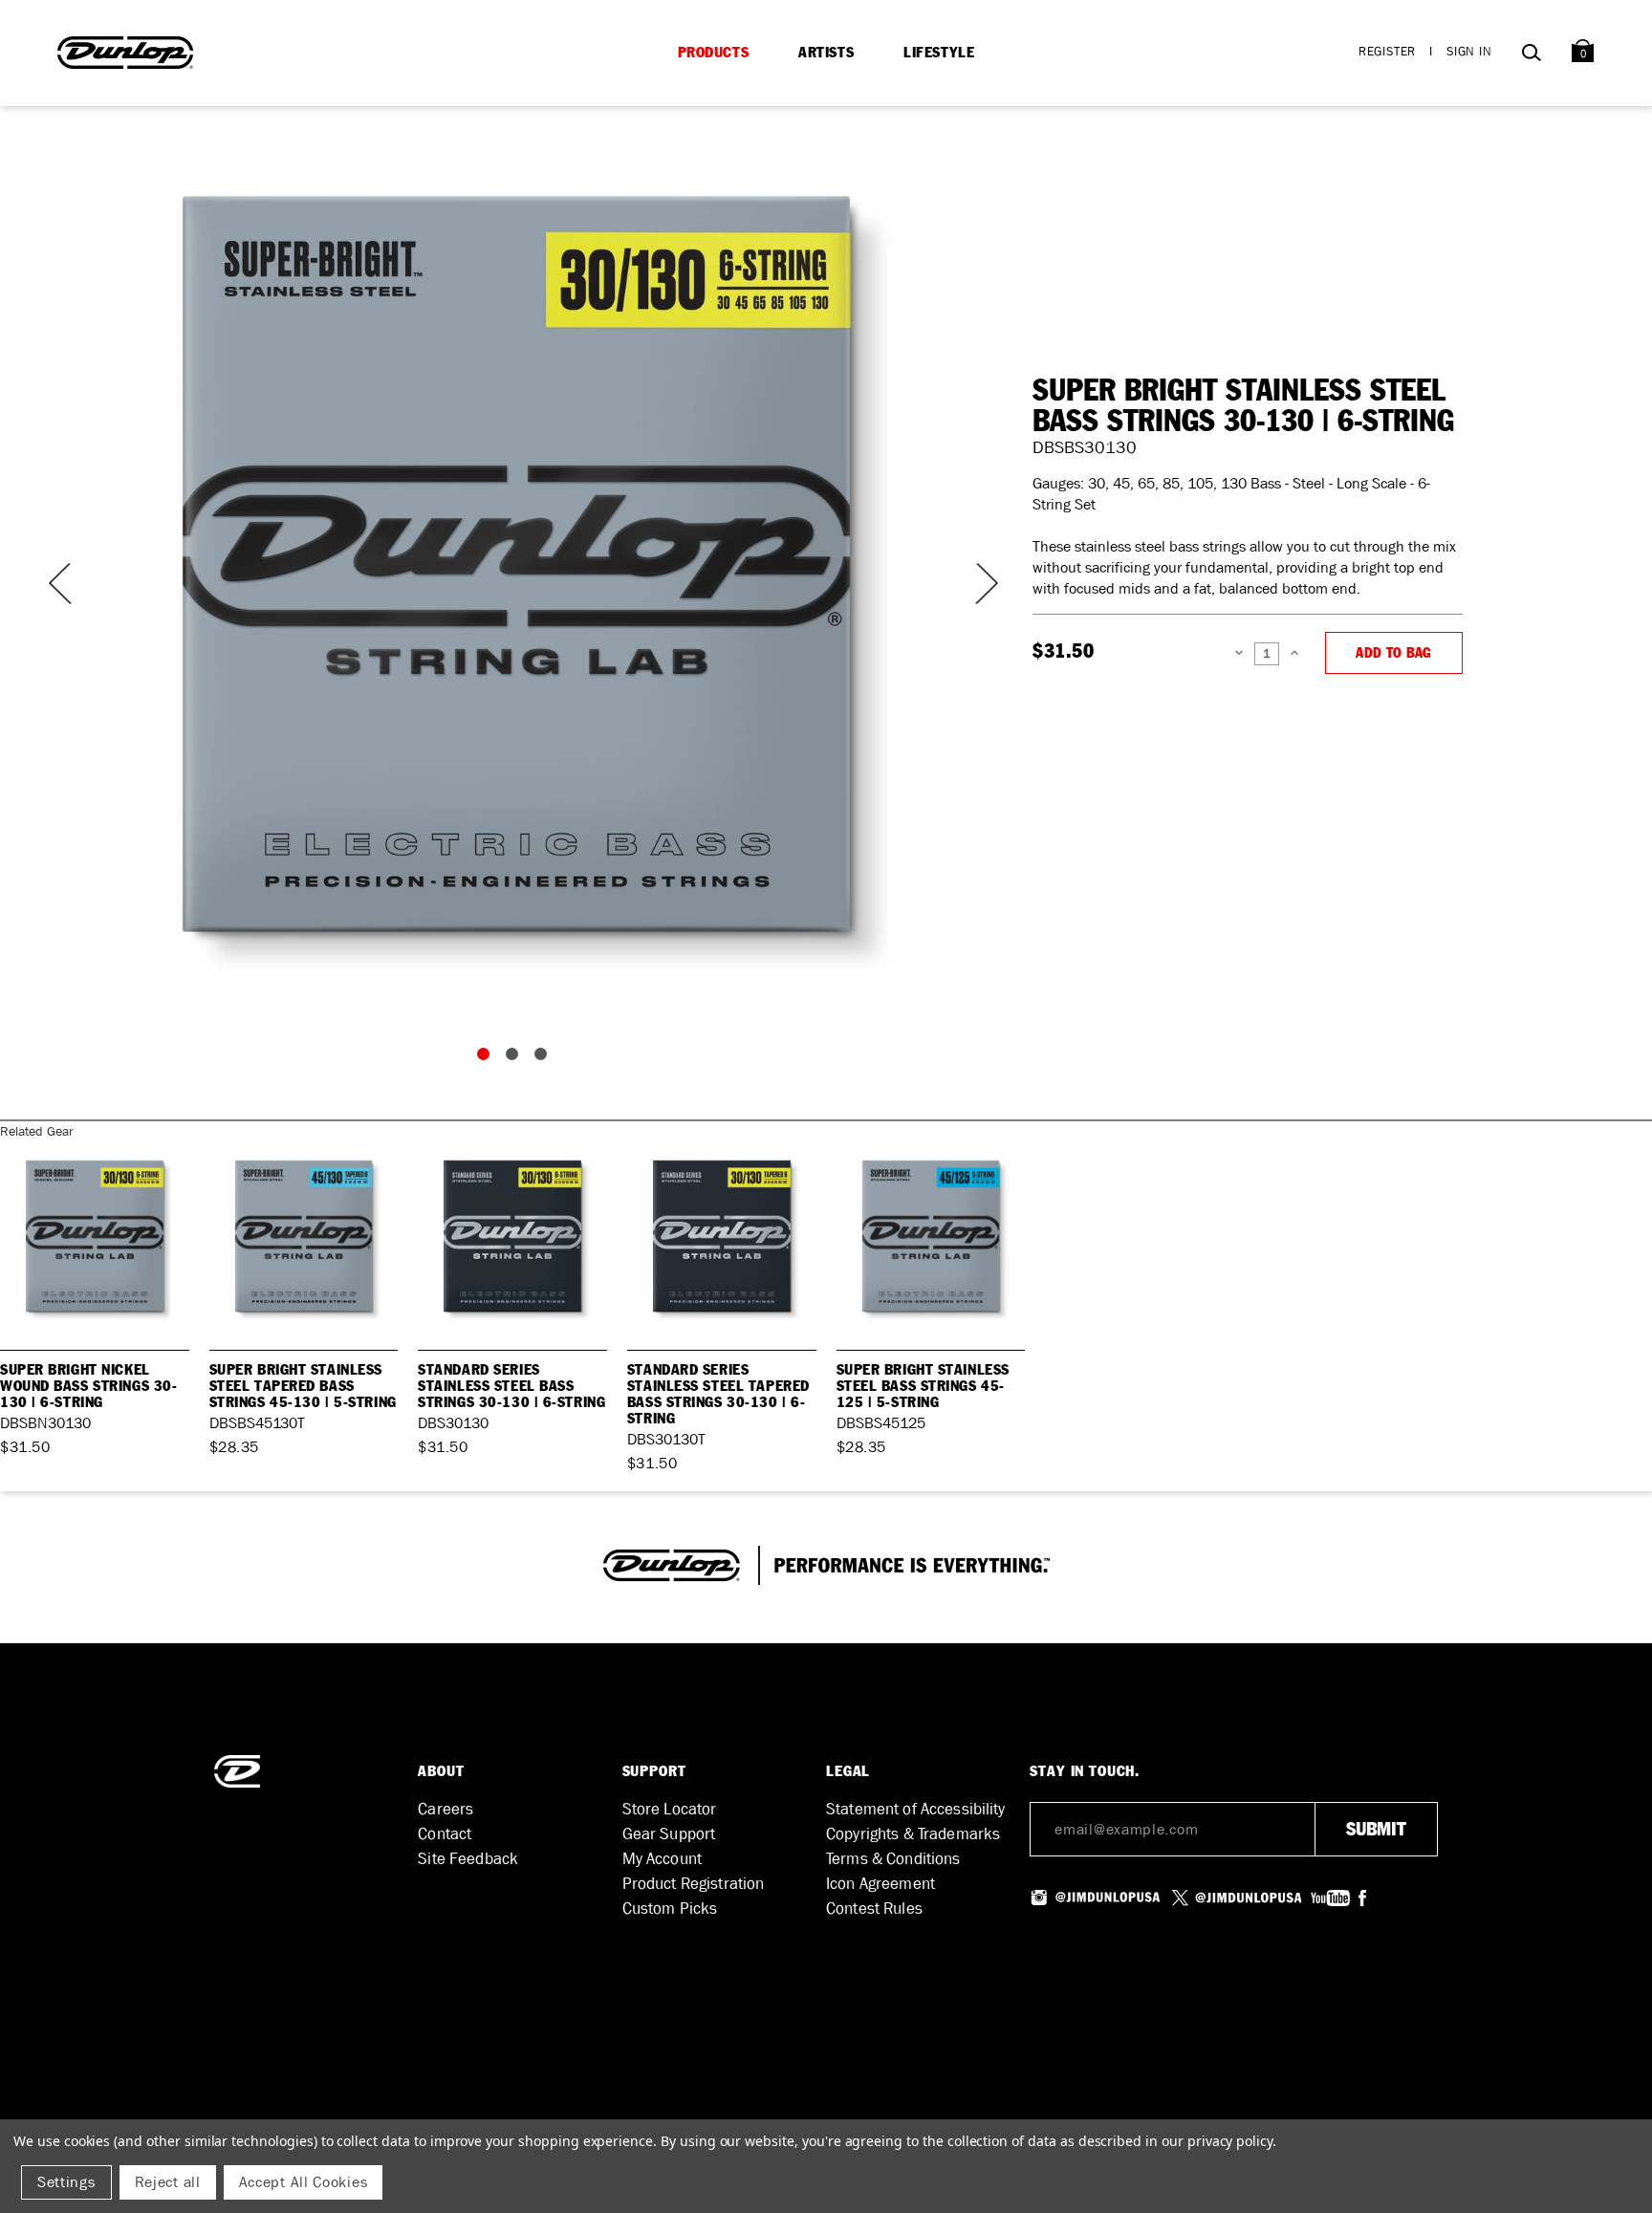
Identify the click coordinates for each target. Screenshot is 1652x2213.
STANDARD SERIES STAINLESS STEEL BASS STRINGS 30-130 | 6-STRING (511, 1386)
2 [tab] (516, 1058)
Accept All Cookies (304, 2182)
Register (1387, 51)
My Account (662, 1859)
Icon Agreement (880, 1884)
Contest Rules (874, 1909)
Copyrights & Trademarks (913, 1834)
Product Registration (694, 1884)
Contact (445, 1834)
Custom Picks (670, 1909)
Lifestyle (939, 53)
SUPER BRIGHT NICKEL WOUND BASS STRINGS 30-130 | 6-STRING (88, 1386)
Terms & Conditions (893, 1859)
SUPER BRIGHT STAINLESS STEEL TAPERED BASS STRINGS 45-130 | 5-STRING (303, 1386)
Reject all (168, 2182)
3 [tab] (545, 1058)
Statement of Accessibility (916, 1809)
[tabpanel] (516, 564)
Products (714, 53)
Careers (446, 1809)
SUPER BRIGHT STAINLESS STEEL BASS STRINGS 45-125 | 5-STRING (923, 1386)
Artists (826, 53)
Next (975, 584)
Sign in (1469, 51)
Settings (66, 2182)
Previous (57, 584)
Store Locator (670, 1809)
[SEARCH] (1531, 56)
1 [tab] (488, 1058)
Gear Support (669, 1834)
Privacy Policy (1230, 2141)
